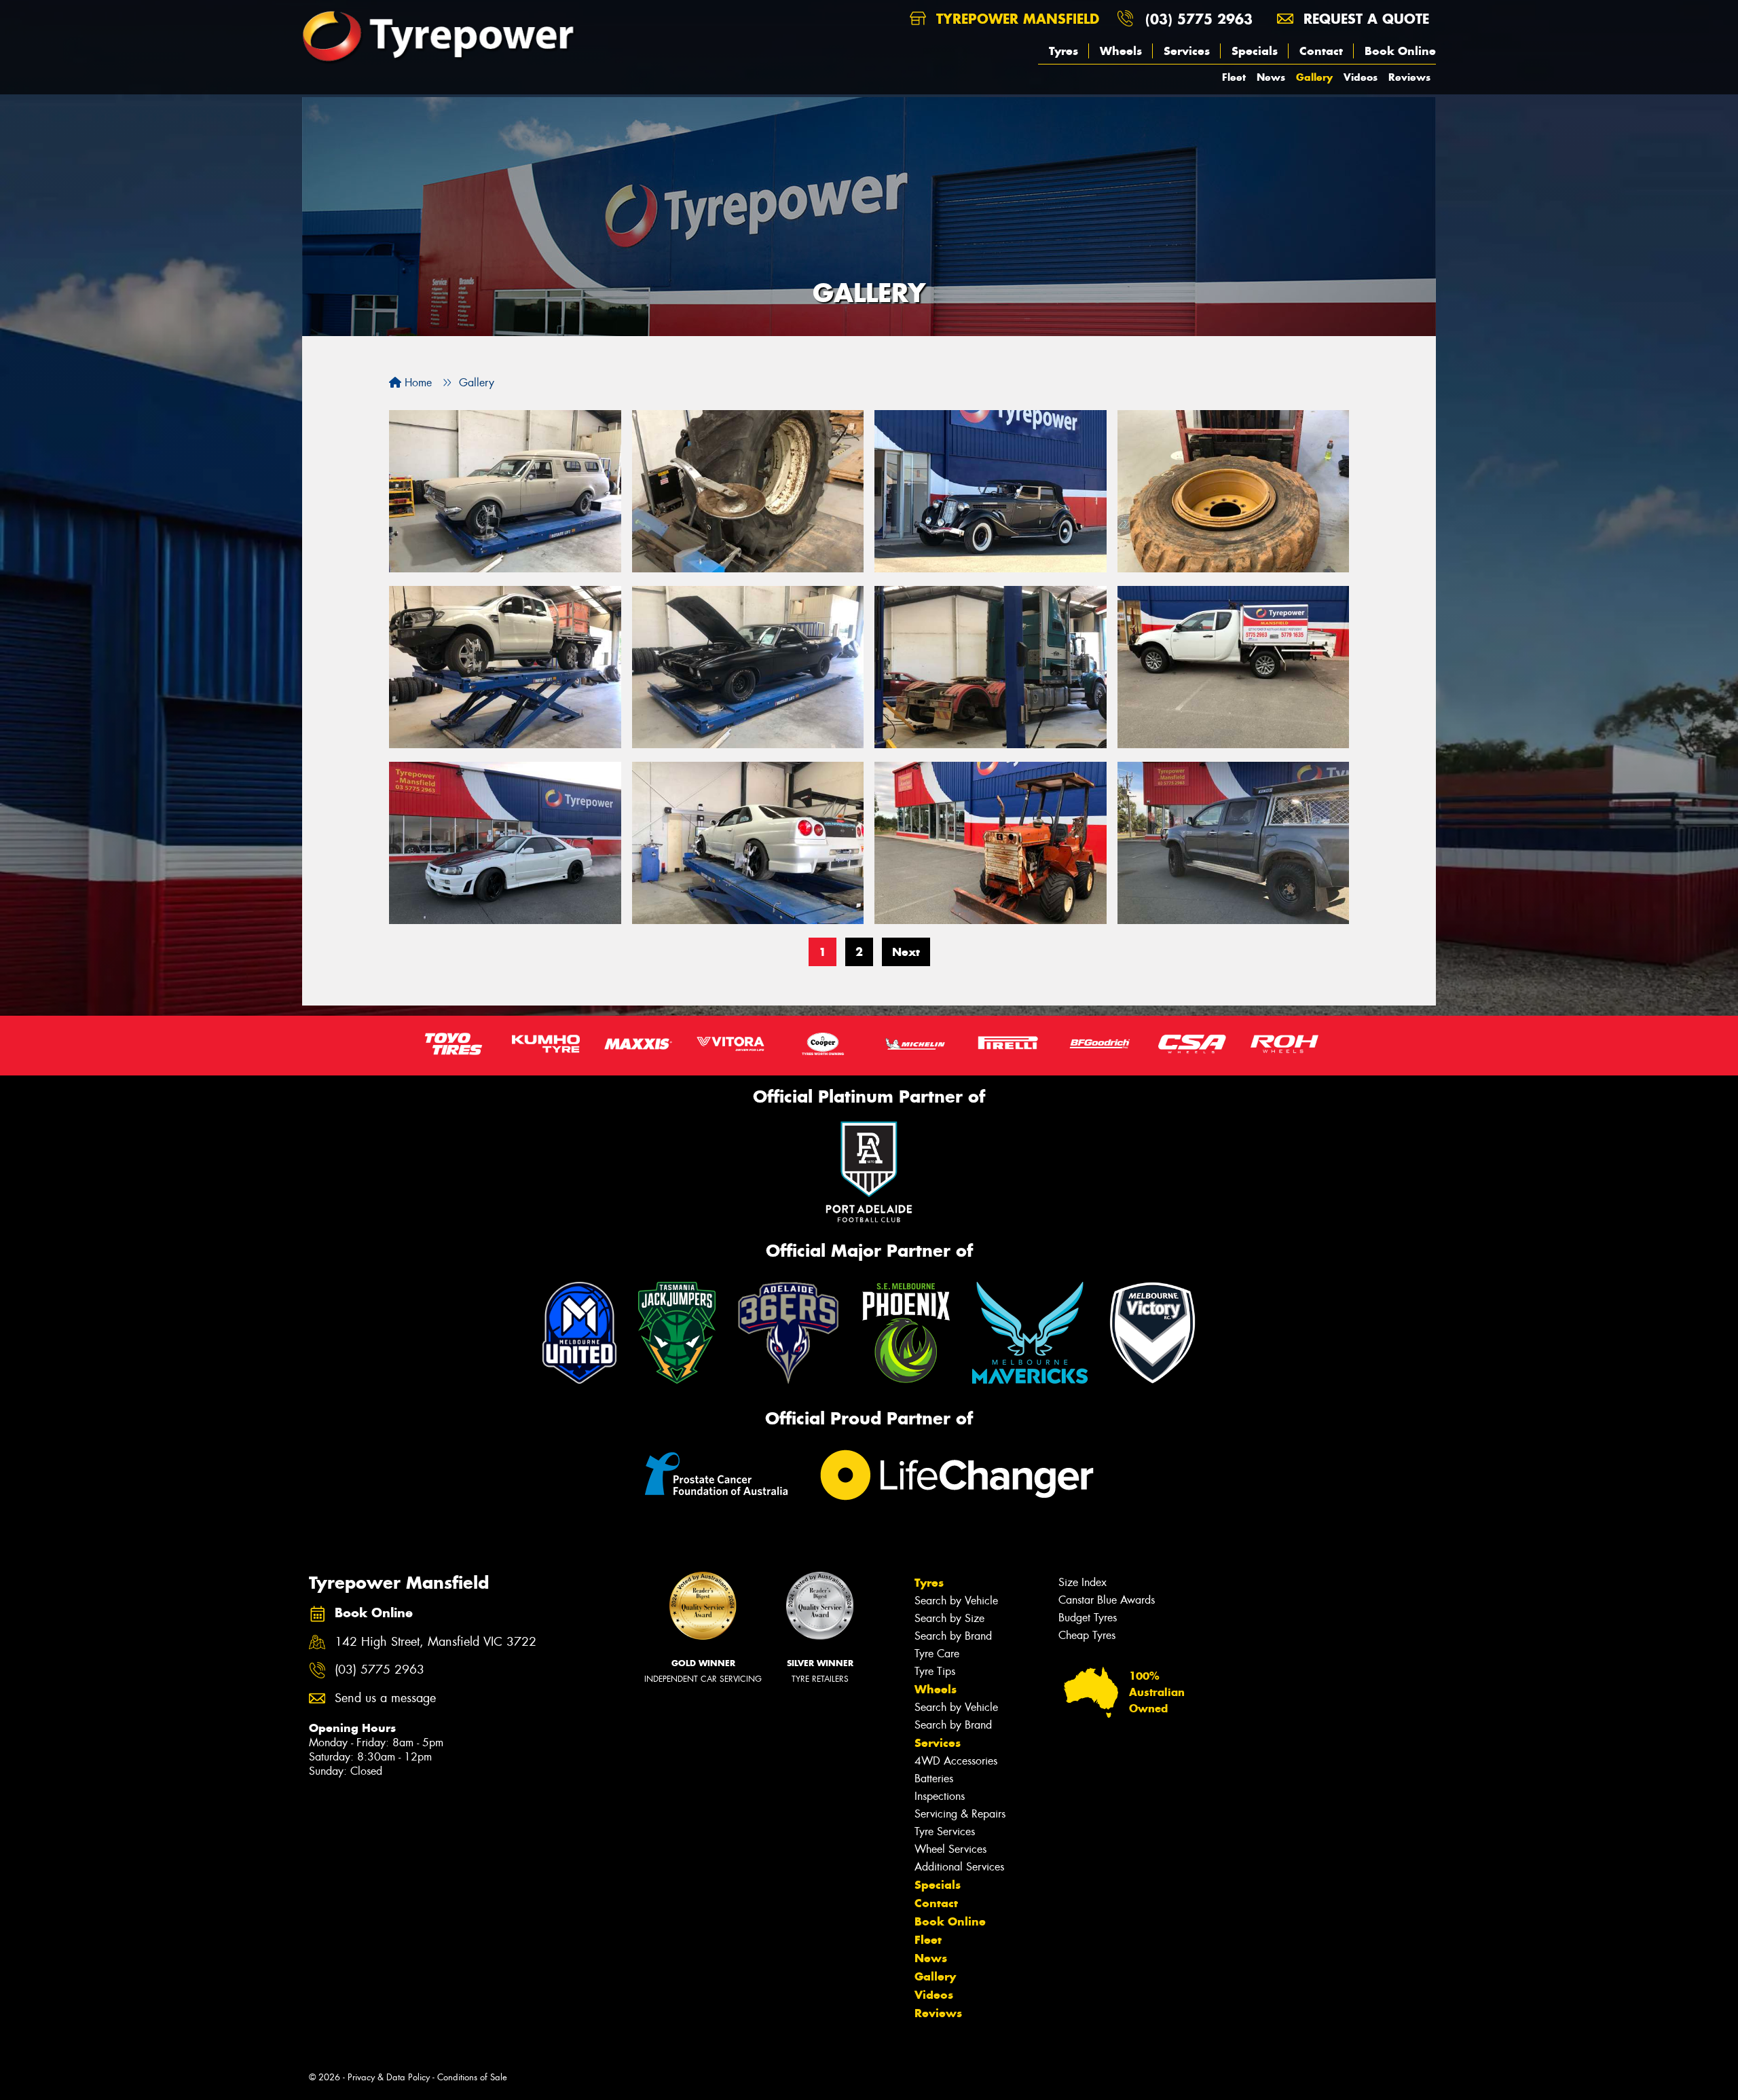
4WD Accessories (956, 1761)
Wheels (1121, 51)
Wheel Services (950, 1849)
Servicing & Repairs (960, 1814)
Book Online (1400, 51)
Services (1187, 51)
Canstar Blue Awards (1107, 1600)
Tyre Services (945, 1831)
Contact (1321, 51)
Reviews (1409, 77)
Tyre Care (937, 1654)
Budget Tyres (1088, 1618)
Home (417, 383)
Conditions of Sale (472, 2077)
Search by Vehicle (956, 1601)
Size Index (1083, 1582)
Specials (1255, 51)
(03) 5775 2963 (1199, 19)
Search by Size (949, 1618)
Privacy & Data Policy (389, 2077)
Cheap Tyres (1087, 1635)
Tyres (1064, 51)
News (1271, 77)
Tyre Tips (935, 1671)
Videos (1361, 77)
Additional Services (959, 1867)
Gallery (1314, 77)
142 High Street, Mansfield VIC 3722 (436, 1642)
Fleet (1234, 77)
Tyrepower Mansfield (1015, 19)
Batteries (934, 1779)
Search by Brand (953, 1636)
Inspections (940, 1796)
